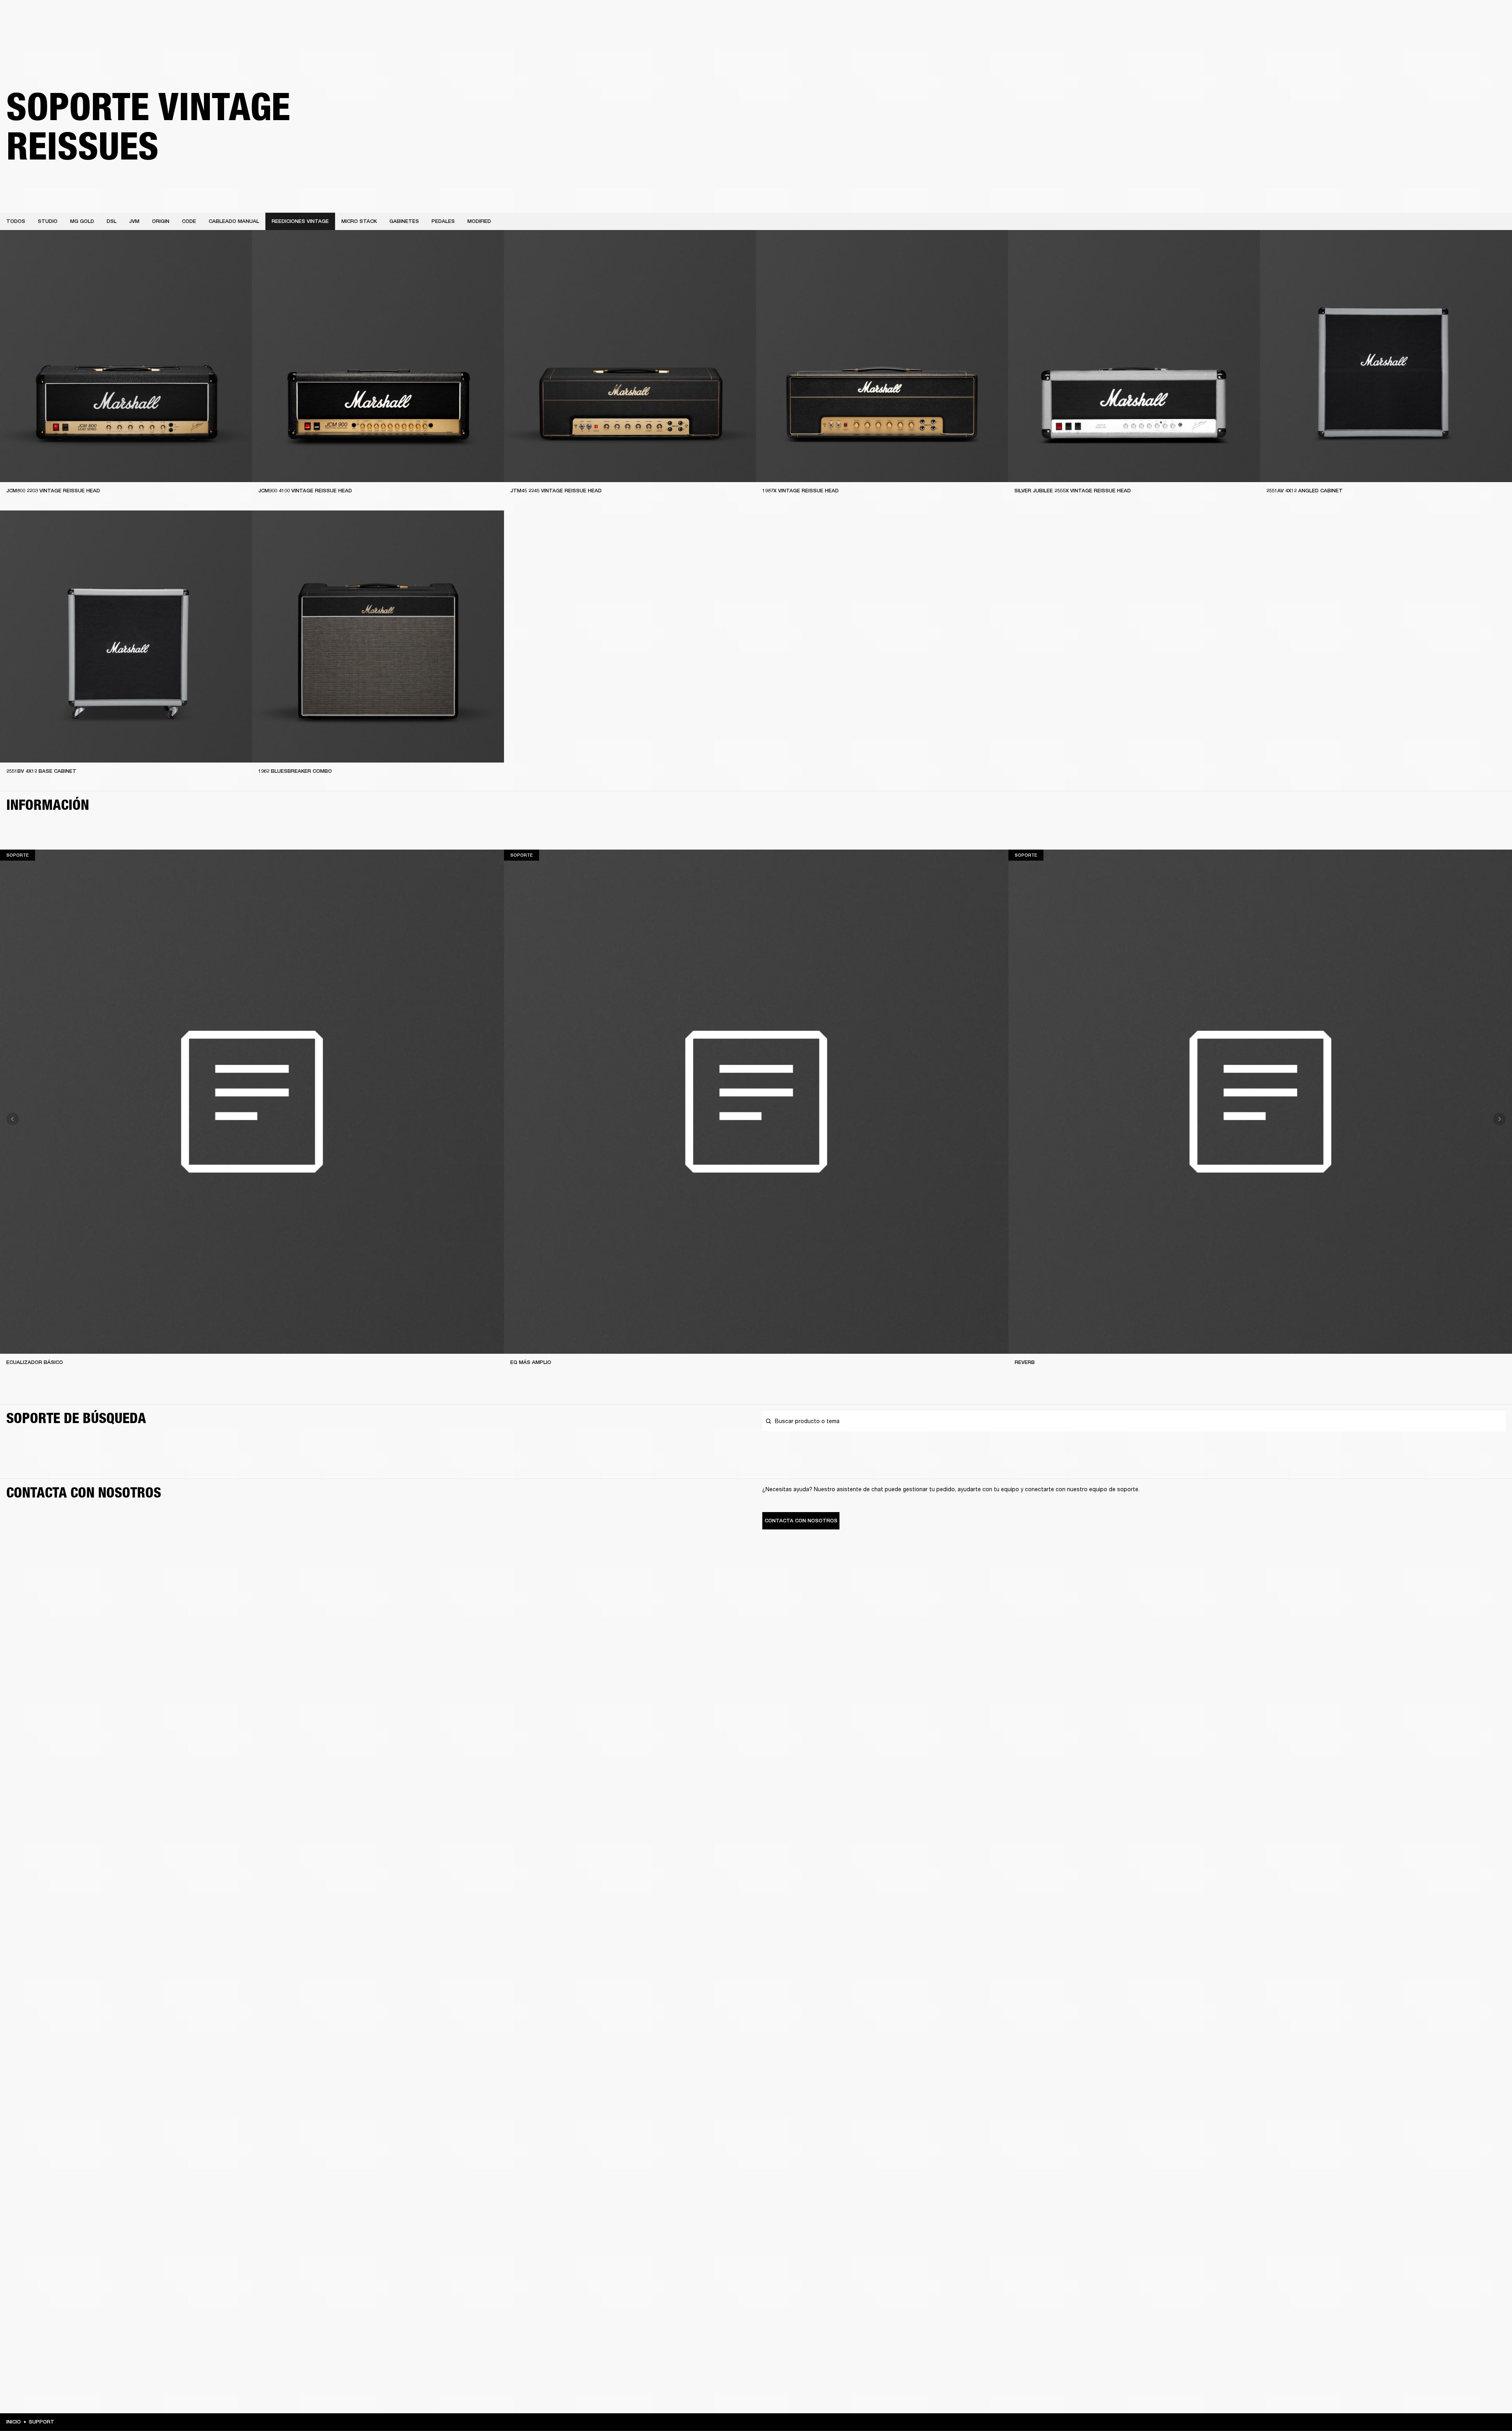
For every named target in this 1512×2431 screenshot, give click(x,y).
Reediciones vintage (300, 221)
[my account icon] (1467, 36)
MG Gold (82, 221)
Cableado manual (234, 221)
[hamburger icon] (1492, 36)
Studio (48, 221)
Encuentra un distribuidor (1424, 17)
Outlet (1473, 17)
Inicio (14, 2422)
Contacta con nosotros (801, 1521)
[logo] (31, 32)
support (42, 2422)
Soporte (1432, 36)
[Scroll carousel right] (1499, 1119)
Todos (16, 221)
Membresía (1372, 17)
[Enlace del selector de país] (1492, 17)
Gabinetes (404, 221)
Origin (161, 221)
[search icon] (1454, 36)
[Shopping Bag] (1479, 36)
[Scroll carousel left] (13, 1119)
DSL (112, 221)
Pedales (443, 221)
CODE (189, 221)
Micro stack (359, 221)
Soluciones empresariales (1322, 17)
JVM (134, 221)
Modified (479, 221)
